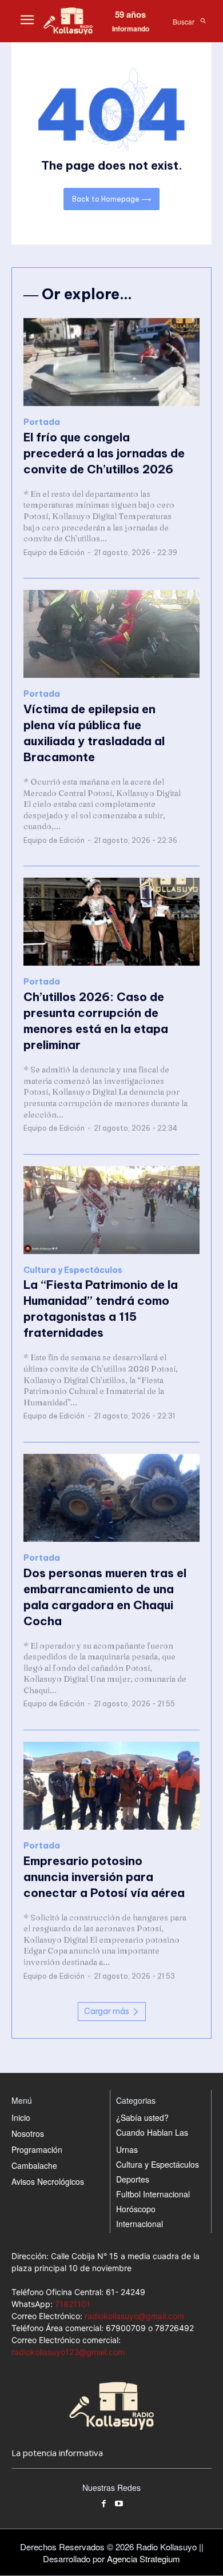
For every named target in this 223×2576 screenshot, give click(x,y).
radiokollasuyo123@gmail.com (68, 2352)
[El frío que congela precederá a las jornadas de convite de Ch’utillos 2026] (111, 362)
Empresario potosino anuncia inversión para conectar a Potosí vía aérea (104, 1877)
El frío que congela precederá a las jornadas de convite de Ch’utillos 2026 (104, 453)
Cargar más (107, 2011)
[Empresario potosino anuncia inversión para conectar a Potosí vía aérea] (111, 1786)
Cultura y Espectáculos (73, 1270)
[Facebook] (104, 2504)
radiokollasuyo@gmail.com (134, 2316)
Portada (42, 422)
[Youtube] (119, 2504)
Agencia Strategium (144, 2559)
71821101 (73, 2304)
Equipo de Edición (54, 552)
